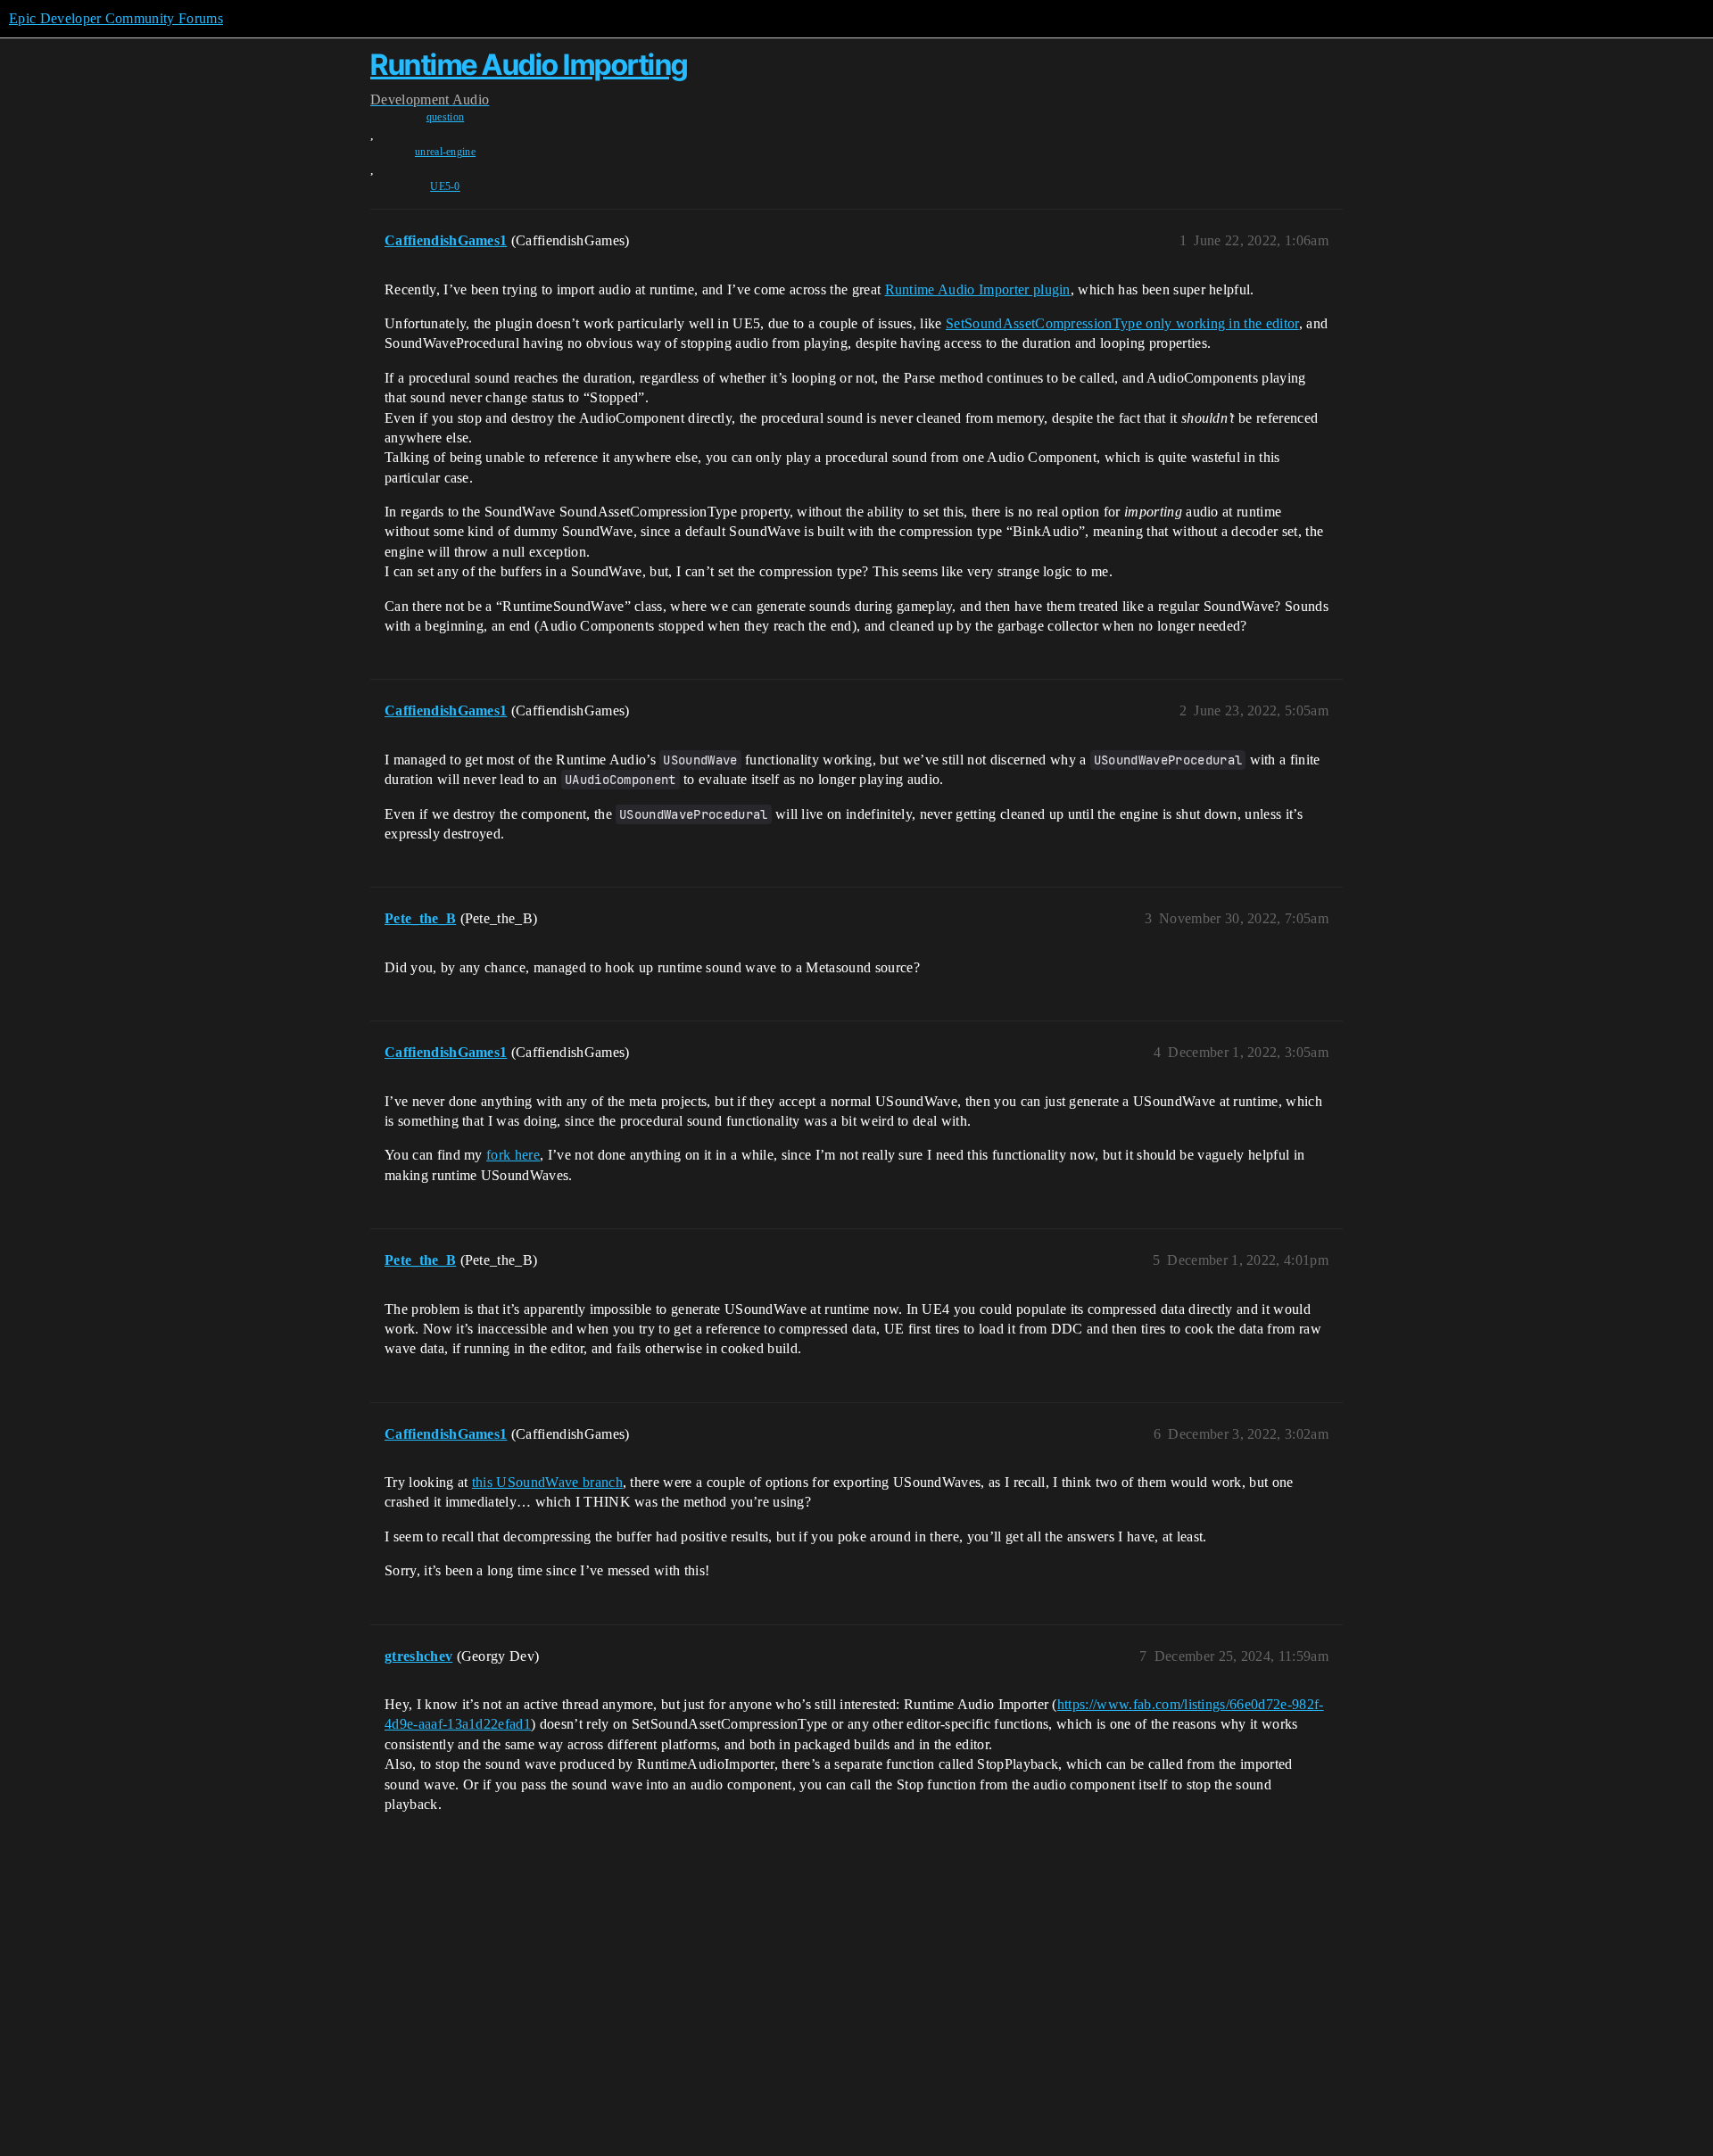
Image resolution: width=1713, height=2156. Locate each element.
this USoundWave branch (547, 1482)
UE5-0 (445, 186)
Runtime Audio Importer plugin (978, 289)
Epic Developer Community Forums (116, 18)
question (446, 117)
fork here (513, 1155)
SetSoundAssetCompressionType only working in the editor (1122, 323)
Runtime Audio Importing (529, 65)
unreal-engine (445, 152)
